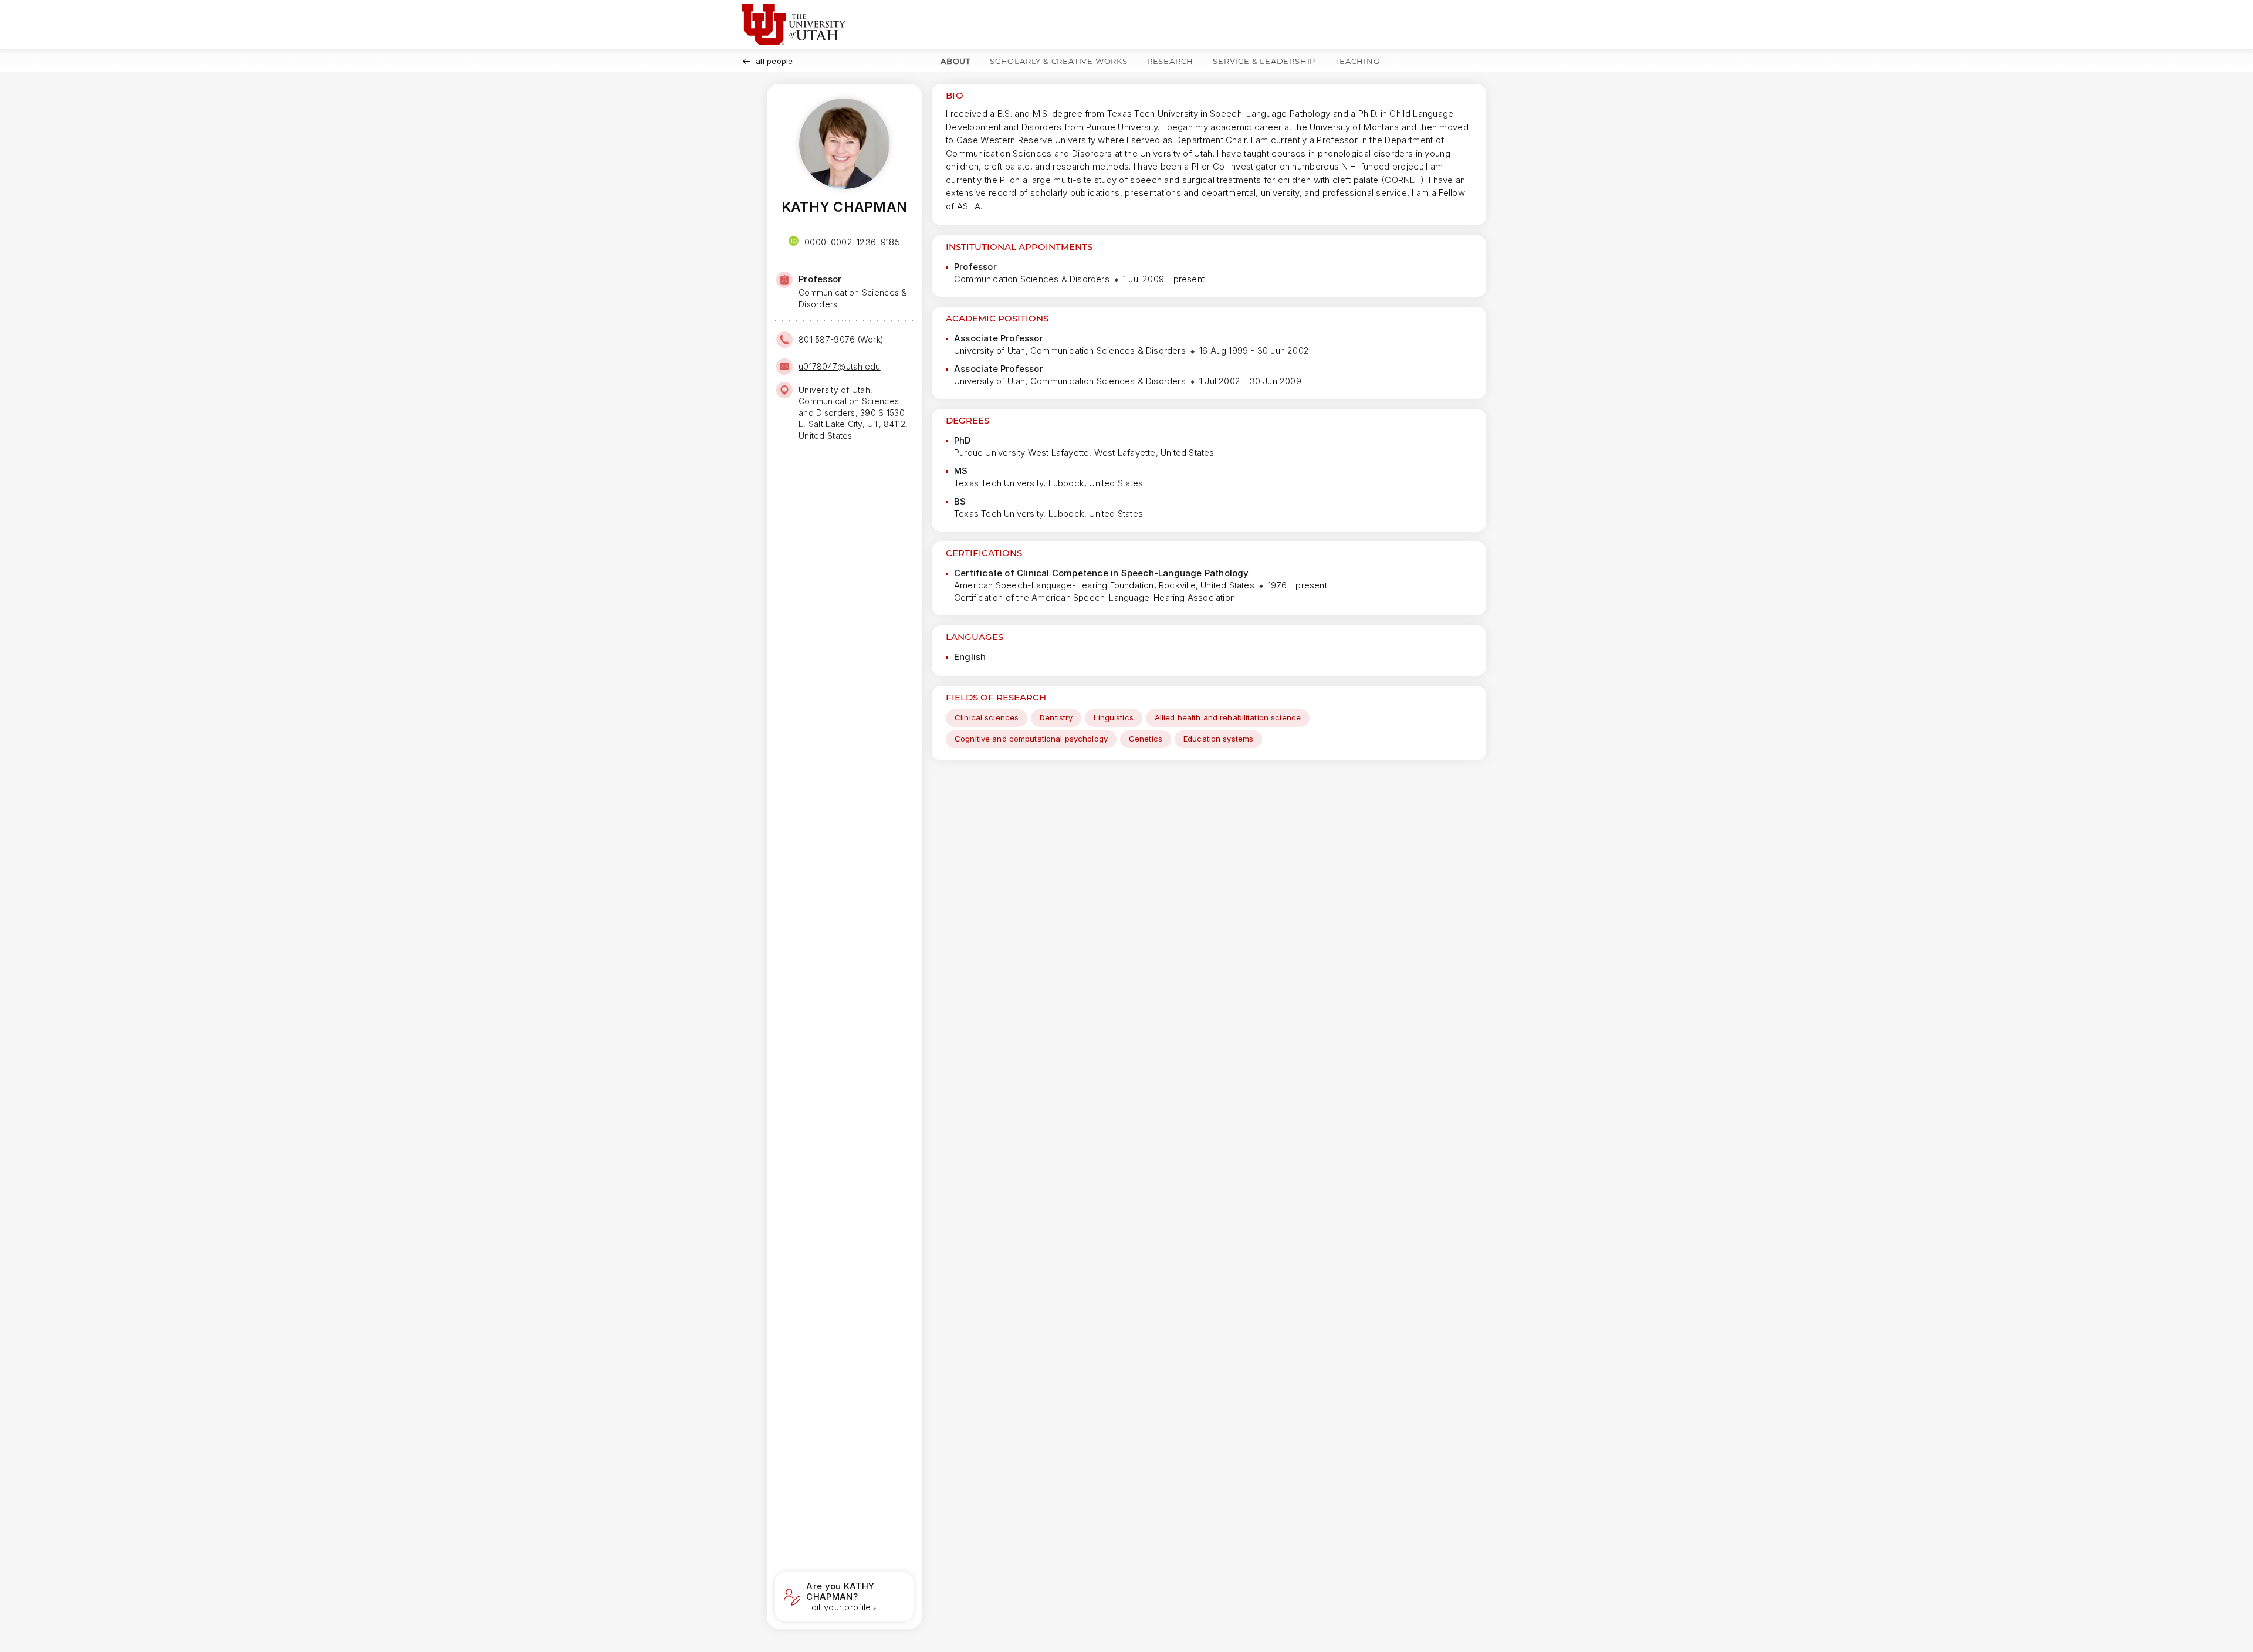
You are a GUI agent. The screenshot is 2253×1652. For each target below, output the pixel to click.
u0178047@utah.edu (840, 366)
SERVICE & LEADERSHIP (1264, 61)
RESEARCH (1170, 61)
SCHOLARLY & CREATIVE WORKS (1059, 61)
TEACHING (1357, 61)
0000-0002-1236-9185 (852, 242)
